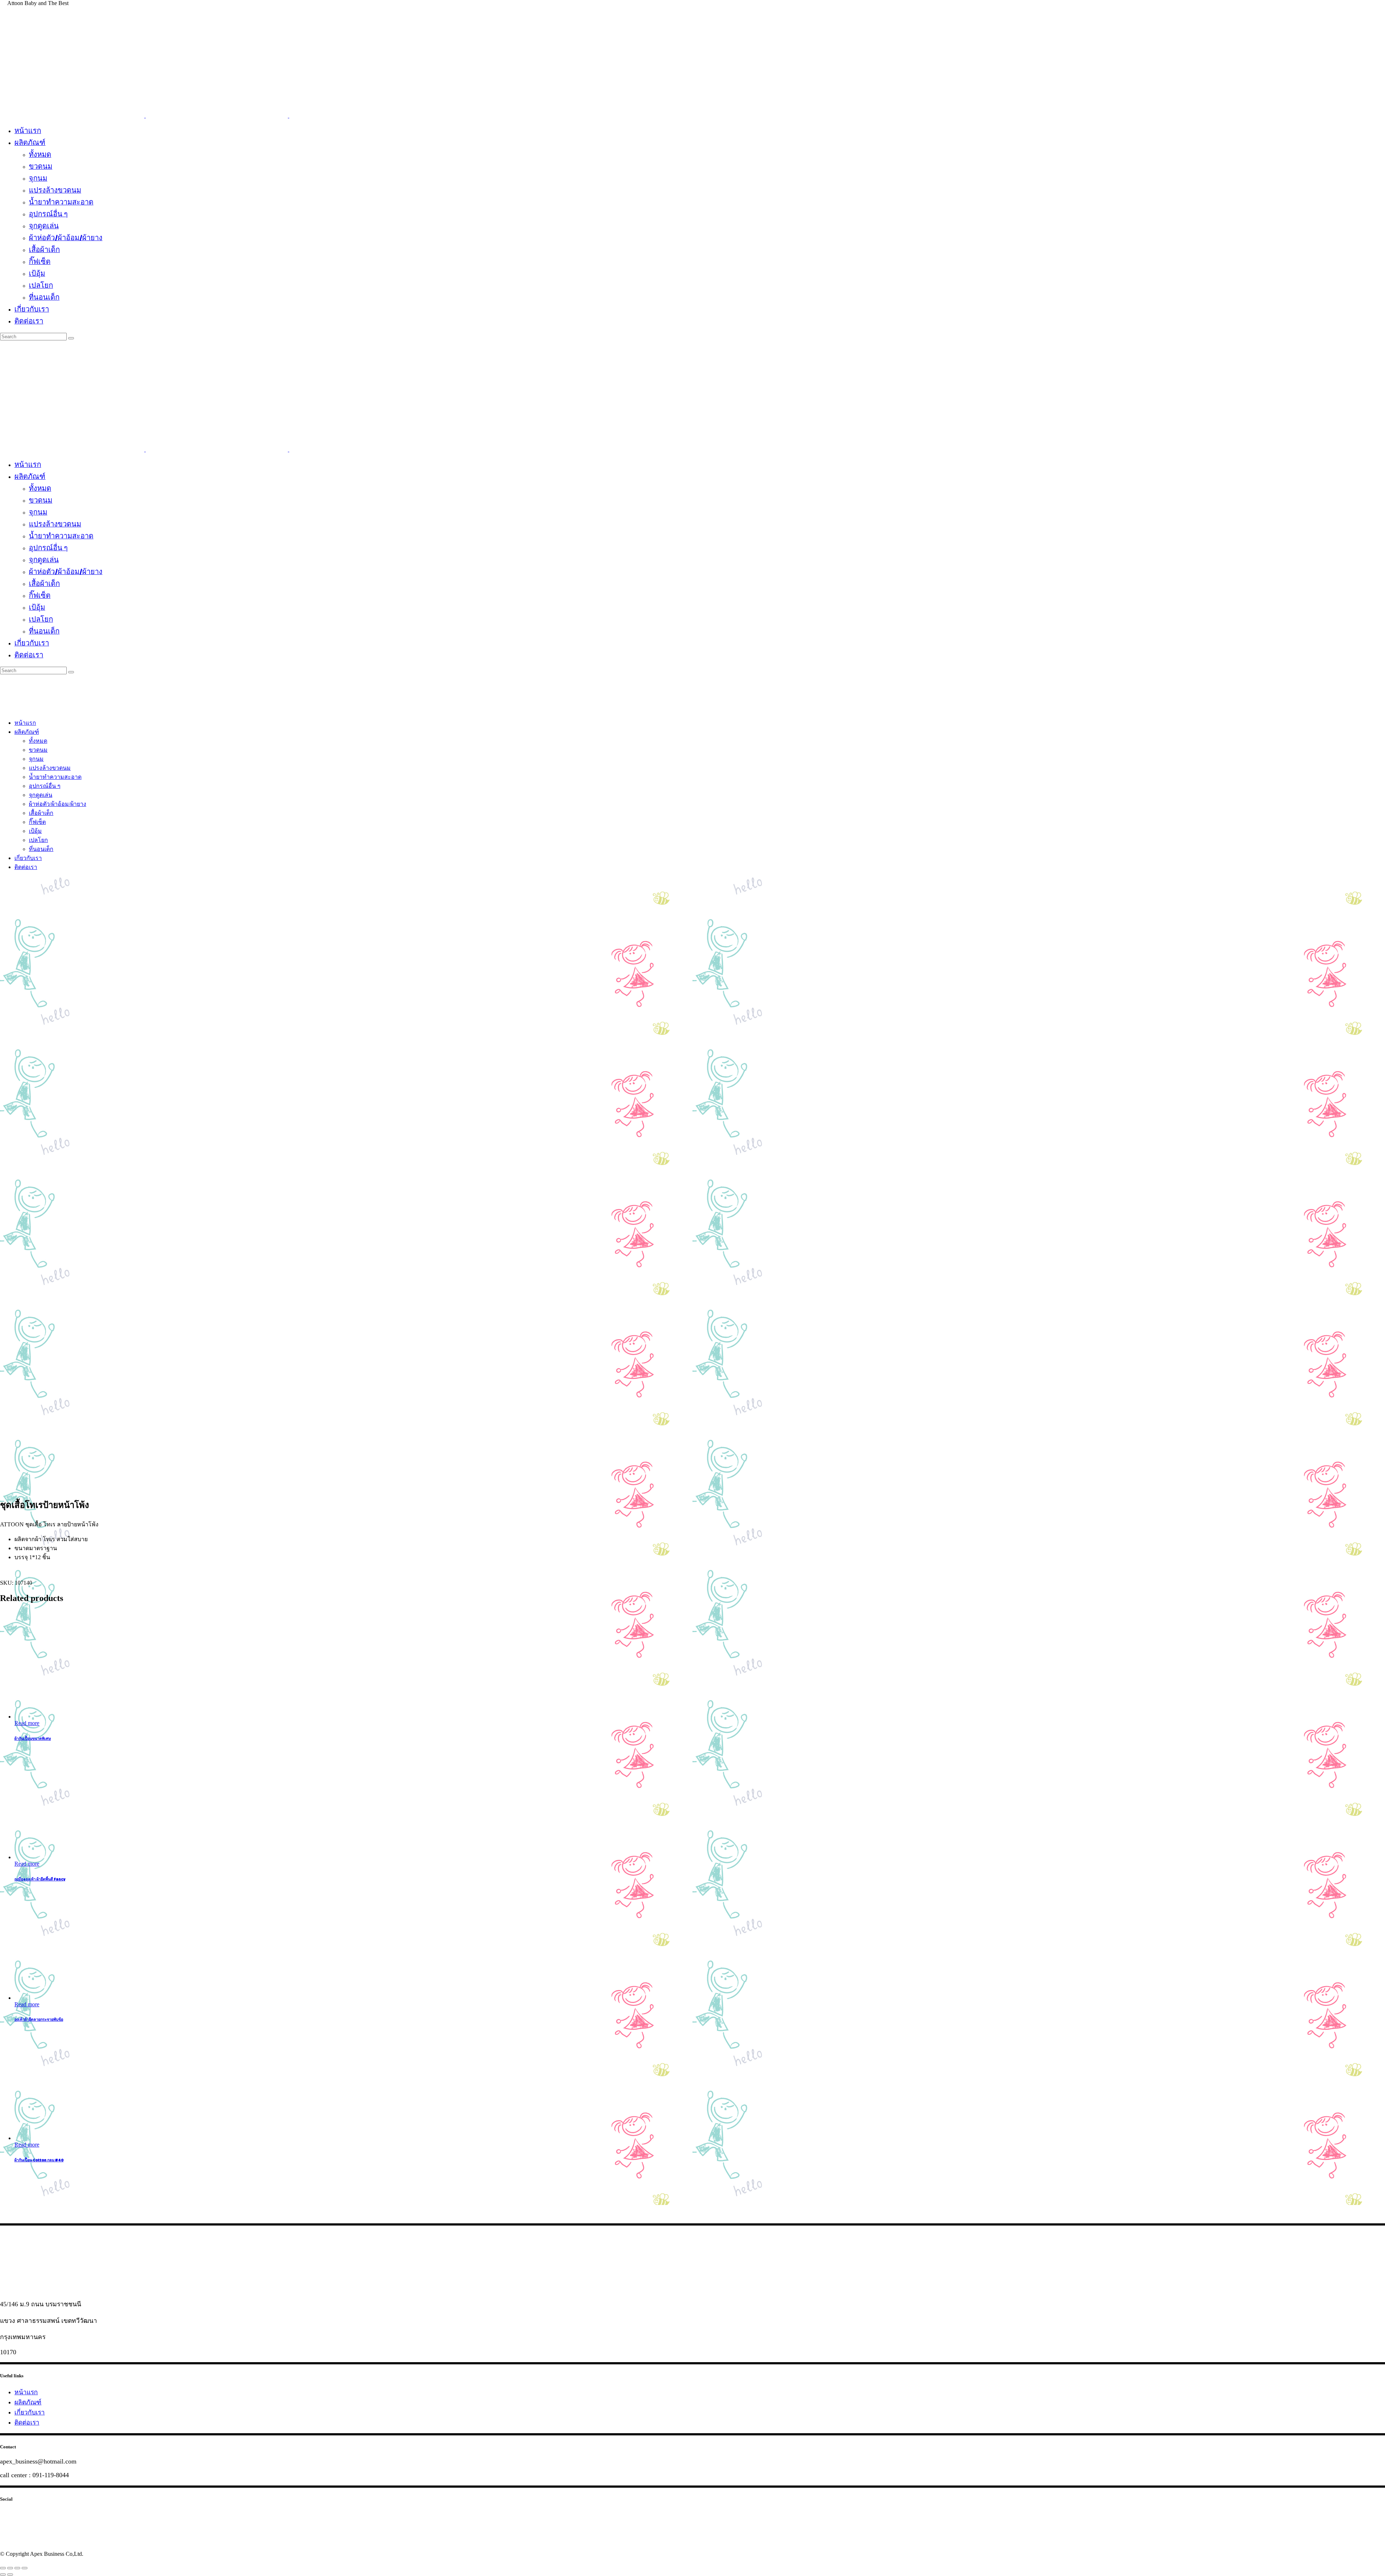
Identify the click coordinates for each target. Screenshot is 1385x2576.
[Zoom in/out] (25, 2568)
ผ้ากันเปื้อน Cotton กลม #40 (39, 2160)
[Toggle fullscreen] (17, 2568)
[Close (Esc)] (3, 2568)
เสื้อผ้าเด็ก (107, 890)
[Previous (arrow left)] (3, 2575)
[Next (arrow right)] (10, 2575)
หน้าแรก (26, 2392)
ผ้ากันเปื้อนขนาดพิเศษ (33, 1739)
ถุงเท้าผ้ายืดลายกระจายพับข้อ (39, 2020)
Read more (27, 1723)
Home (10, 890)
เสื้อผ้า (79, 890)
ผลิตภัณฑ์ (44, 890)
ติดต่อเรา (27, 2422)
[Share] (10, 2568)
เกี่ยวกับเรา (30, 2412)
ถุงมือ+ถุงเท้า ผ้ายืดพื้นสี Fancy (40, 1880)
